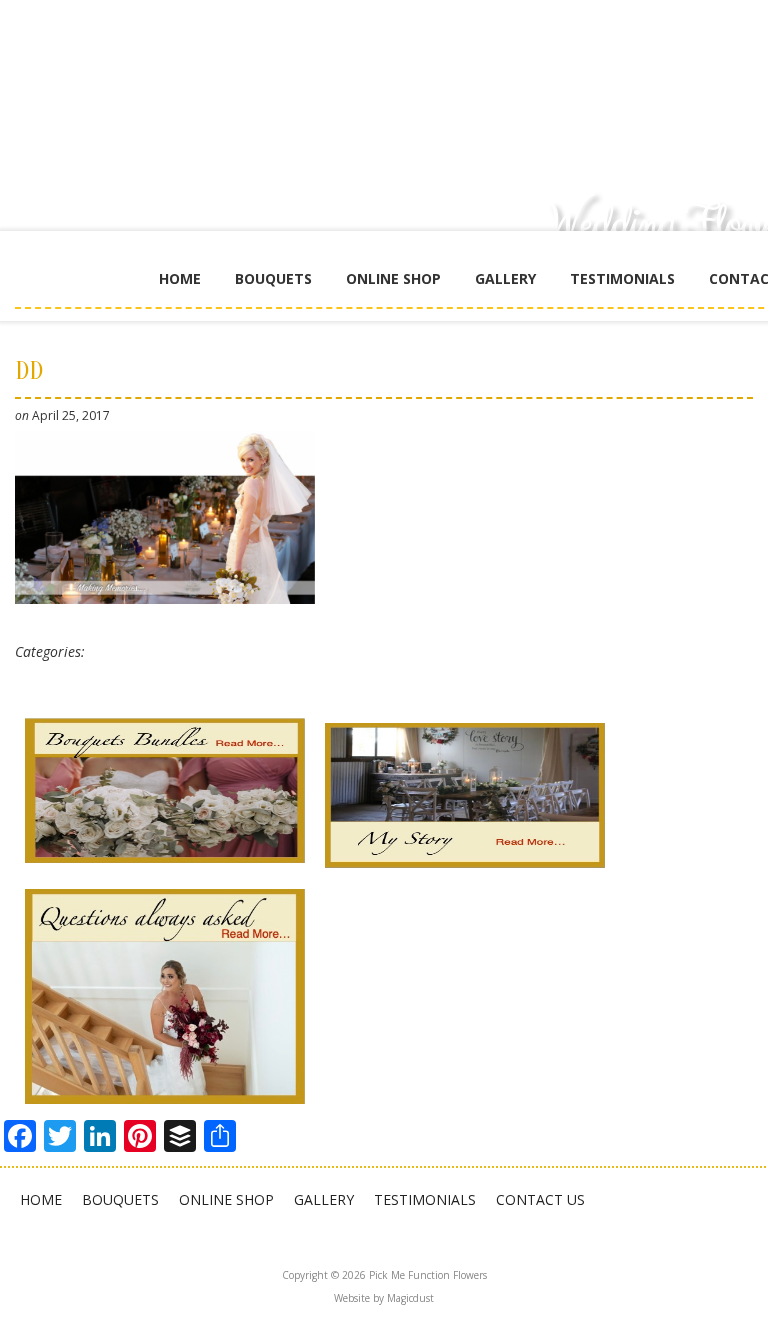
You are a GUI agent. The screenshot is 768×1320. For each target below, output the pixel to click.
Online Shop (393, 278)
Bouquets (273, 278)
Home (180, 278)
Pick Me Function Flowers (480, 80)
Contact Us (540, 1199)
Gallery (505, 278)
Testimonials (622, 278)
